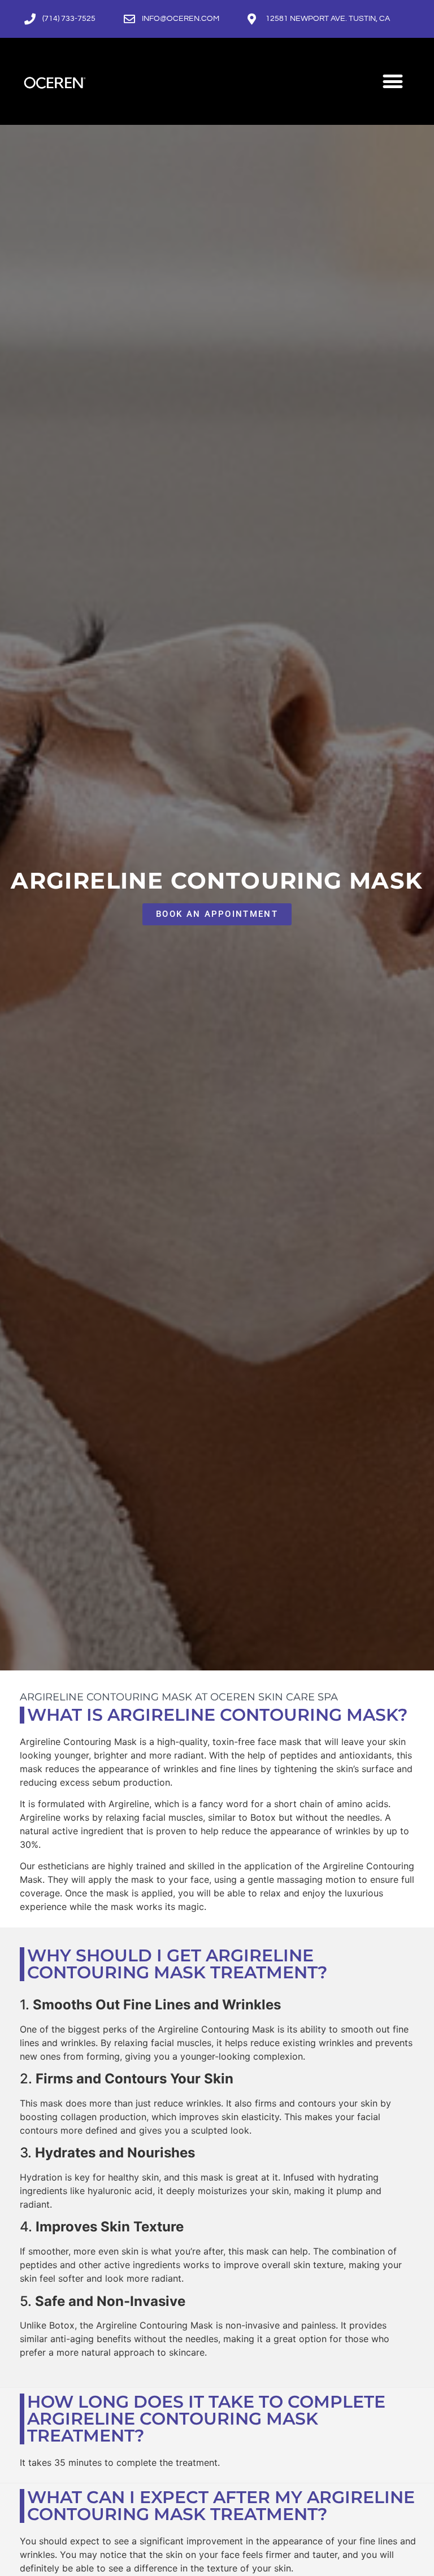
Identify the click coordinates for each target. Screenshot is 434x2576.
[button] (393, 81)
